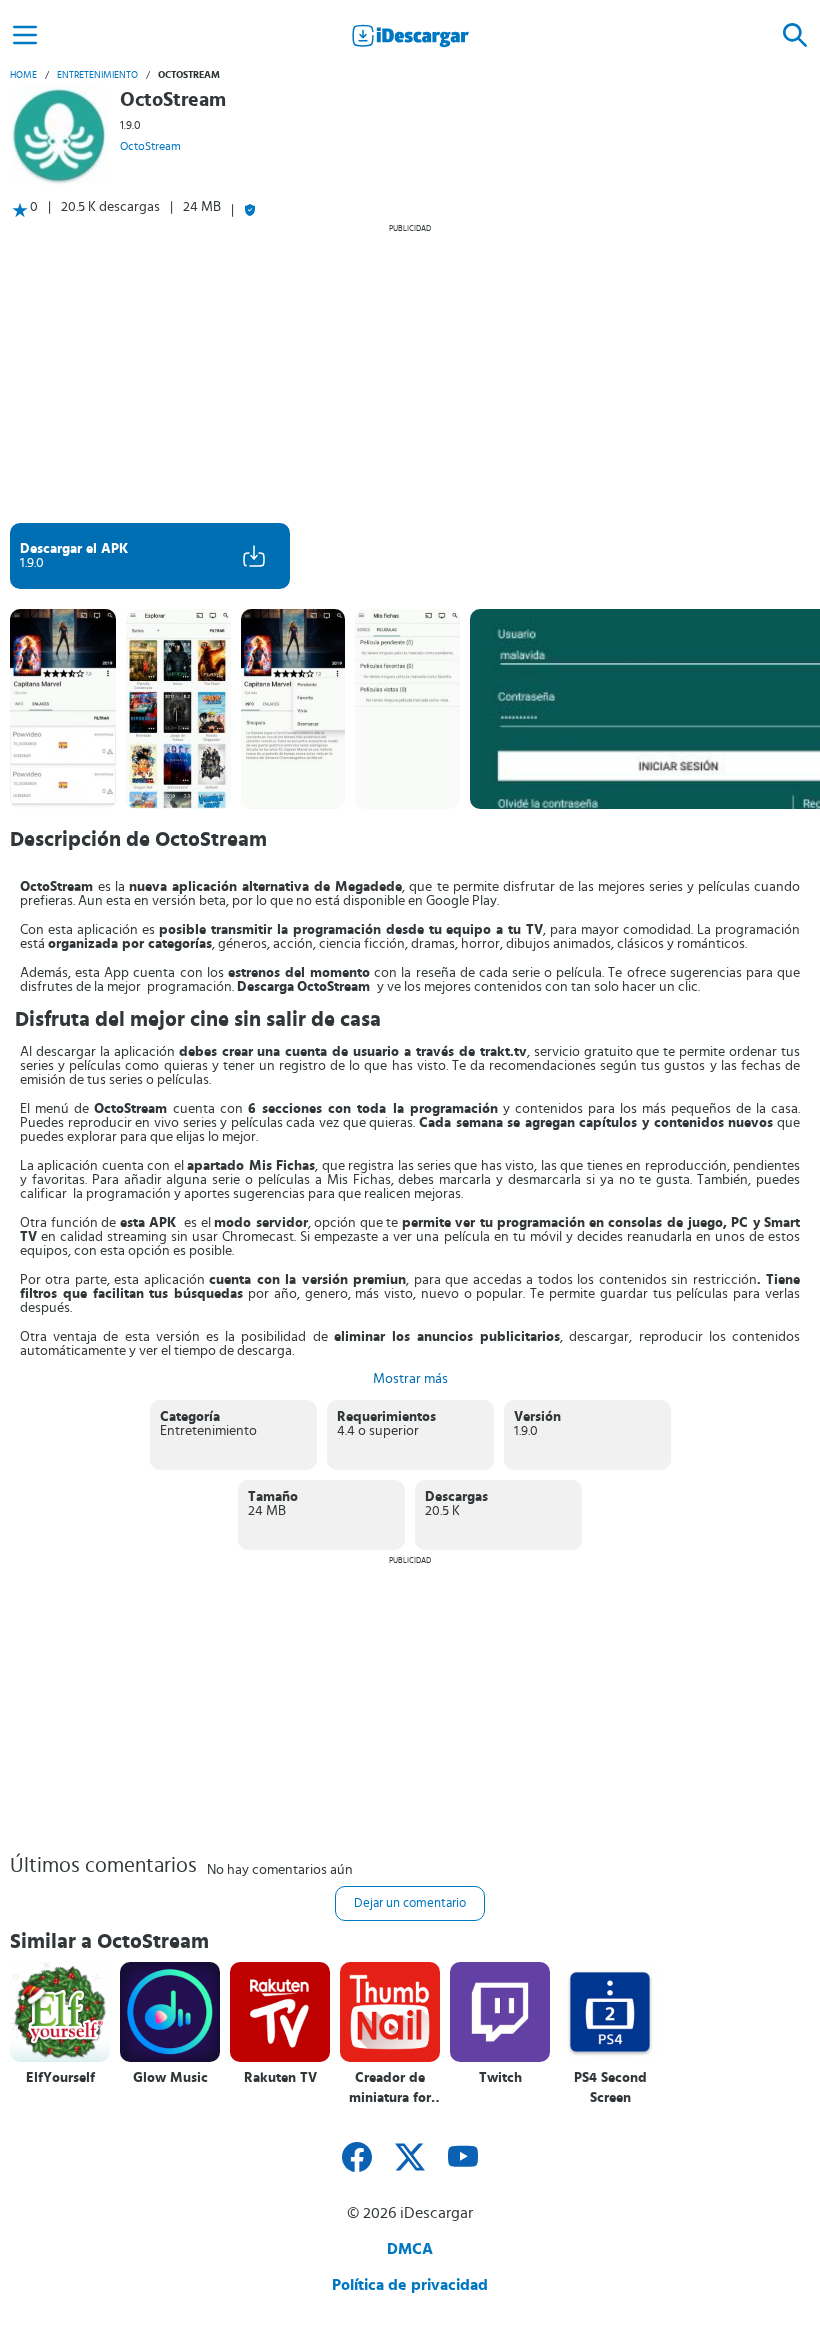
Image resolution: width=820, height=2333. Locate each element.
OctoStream (150, 146)
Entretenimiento (97, 75)
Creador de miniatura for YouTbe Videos (390, 2088)
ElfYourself (60, 2078)
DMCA (410, 2249)
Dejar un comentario (410, 1903)
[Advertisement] (410, 373)
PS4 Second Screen (610, 2088)
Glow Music (170, 2078)
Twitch (500, 2078)
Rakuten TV (280, 2078)
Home (23, 75)
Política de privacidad (410, 2285)
